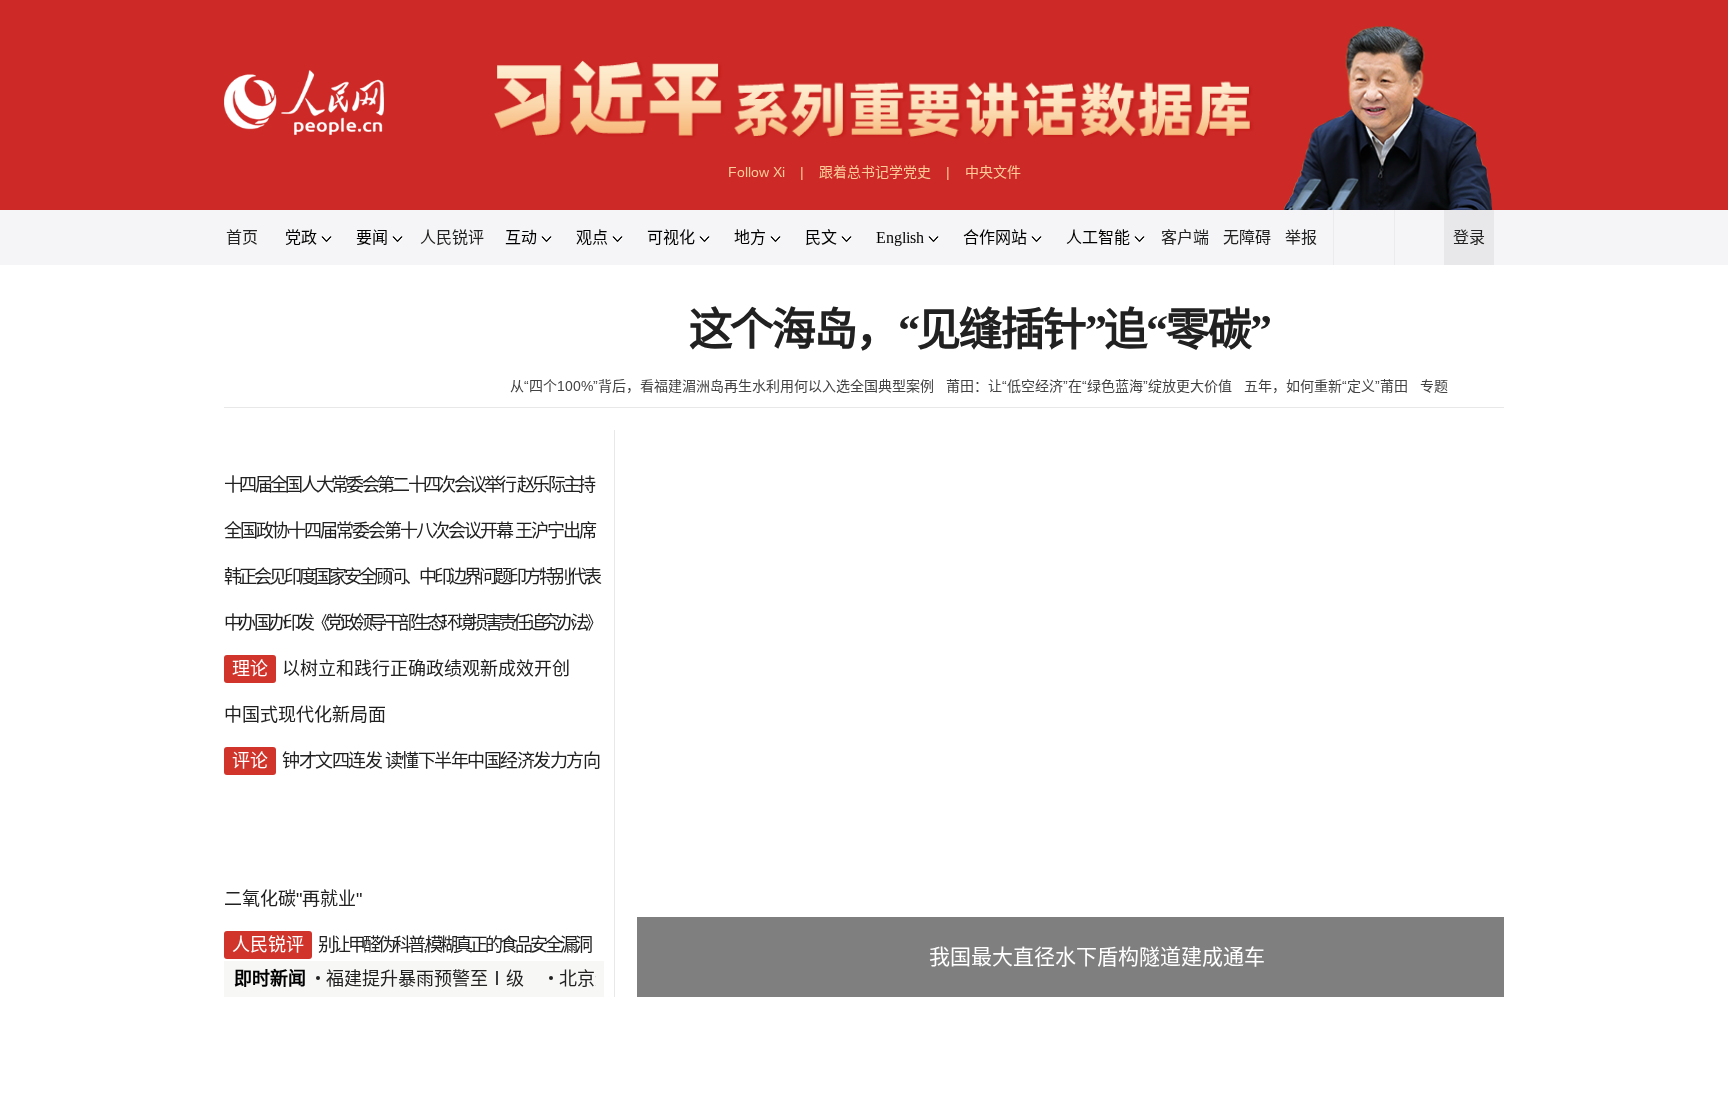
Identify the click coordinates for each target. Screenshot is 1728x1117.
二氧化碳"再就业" (293, 899)
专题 (1434, 386)
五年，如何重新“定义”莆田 (1326, 386)
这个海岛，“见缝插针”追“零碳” (979, 330)
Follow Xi (756, 172)
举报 (1301, 237)
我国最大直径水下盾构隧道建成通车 (1097, 956)
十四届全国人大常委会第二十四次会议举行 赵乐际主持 (409, 485)
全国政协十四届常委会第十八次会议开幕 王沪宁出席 (409, 531)
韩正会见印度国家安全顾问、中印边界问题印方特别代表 (411, 577)
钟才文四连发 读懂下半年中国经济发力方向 (440, 761)
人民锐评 (452, 237)
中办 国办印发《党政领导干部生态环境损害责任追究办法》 (412, 623)
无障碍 (1247, 237)
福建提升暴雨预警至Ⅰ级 (425, 979)
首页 (242, 237)
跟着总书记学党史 (875, 172)
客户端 (1185, 237)
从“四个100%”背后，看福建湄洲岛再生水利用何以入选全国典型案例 (722, 386)
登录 (1469, 237)
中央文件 (993, 172)
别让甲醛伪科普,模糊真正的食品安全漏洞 (454, 945)
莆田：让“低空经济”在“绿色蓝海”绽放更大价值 (1089, 386)
